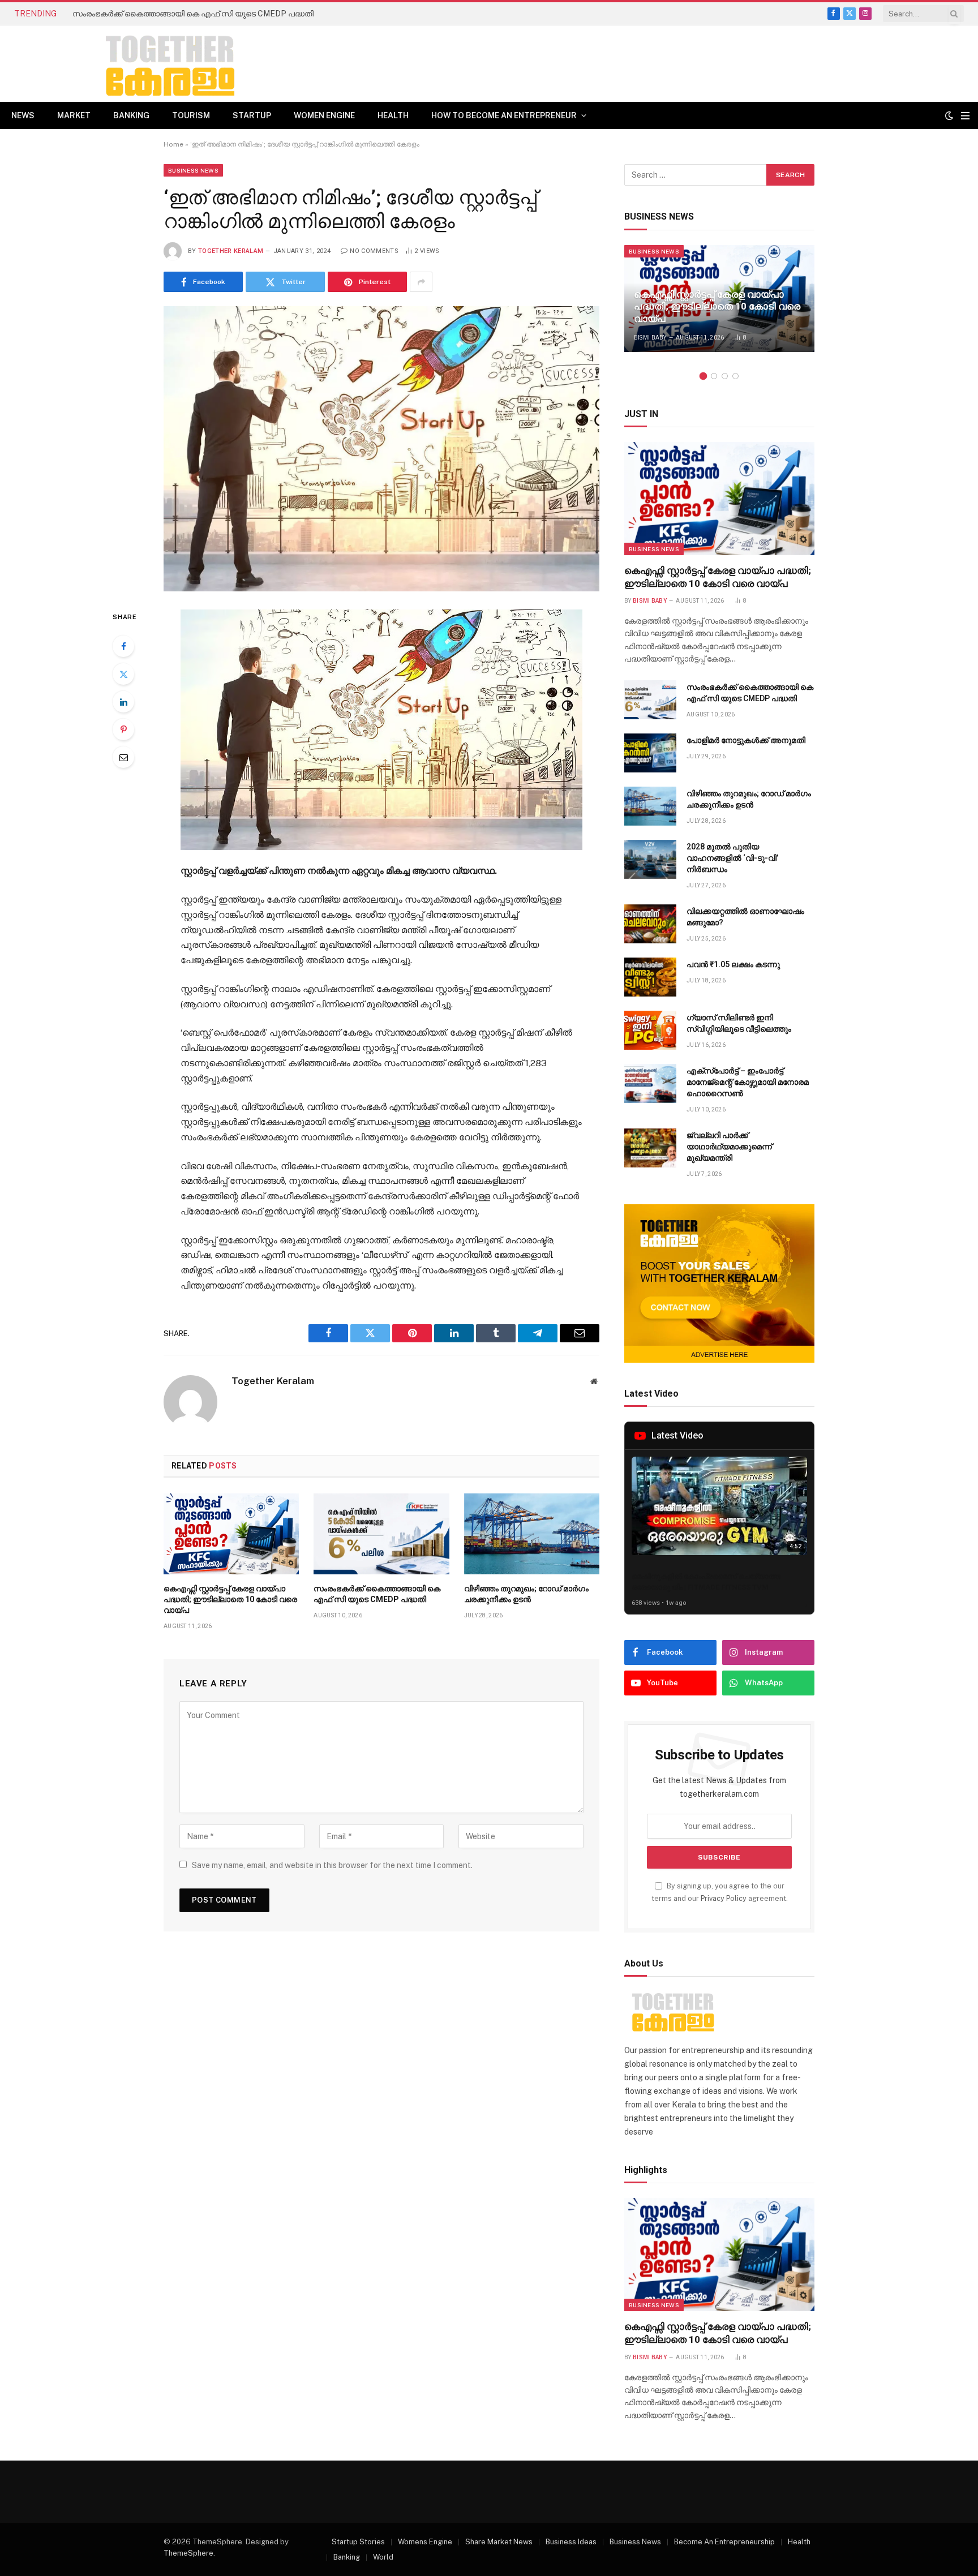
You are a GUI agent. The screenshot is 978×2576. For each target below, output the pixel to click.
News (23, 115)
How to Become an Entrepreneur (504, 115)
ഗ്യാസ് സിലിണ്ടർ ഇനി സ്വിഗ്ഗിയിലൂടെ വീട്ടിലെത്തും (739, 1023)
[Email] (123, 757)
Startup (252, 115)
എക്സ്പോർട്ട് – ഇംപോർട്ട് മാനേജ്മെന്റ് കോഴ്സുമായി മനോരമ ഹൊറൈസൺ (748, 1082)
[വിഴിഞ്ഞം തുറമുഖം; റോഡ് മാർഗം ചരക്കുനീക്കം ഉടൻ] (532, 1534)
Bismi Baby (650, 338)
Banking (131, 115)
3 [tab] (725, 376)
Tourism (191, 115)
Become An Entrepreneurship (724, 2542)
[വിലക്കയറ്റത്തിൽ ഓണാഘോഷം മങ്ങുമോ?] (650, 924)
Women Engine (324, 115)
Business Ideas (571, 2542)
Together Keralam (231, 251)
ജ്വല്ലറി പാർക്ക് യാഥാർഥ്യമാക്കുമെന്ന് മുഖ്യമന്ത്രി (729, 1147)
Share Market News (499, 2542)
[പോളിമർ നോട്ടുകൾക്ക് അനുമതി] (650, 753)
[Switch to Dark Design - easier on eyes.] (949, 115)
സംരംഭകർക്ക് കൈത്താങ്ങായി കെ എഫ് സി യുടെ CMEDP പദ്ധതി (193, 14)
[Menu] (965, 116)
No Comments (374, 251)
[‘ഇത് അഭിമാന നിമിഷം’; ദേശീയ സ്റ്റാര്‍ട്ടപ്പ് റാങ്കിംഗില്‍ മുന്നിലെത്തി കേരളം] (381, 448)
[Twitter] (123, 674)
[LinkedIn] (123, 702)
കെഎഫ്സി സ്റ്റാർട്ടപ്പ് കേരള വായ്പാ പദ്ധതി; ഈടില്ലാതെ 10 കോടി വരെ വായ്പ (230, 1599)
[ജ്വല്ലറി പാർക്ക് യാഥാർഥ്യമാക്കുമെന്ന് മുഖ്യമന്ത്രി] (650, 1148)
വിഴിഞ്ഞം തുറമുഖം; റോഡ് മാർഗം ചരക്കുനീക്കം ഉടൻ (526, 1594)
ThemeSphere (188, 2553)
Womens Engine (425, 2542)
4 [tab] (735, 376)
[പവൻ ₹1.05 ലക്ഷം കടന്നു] (650, 977)
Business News (193, 170)
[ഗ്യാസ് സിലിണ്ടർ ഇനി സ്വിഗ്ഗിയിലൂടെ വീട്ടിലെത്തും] (650, 1030)
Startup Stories (358, 2542)
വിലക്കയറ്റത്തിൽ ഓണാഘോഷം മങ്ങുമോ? (745, 917)
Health (393, 115)
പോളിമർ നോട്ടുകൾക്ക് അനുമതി (746, 740)
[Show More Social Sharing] (421, 282)
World (383, 2557)
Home (173, 144)
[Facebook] (123, 646)
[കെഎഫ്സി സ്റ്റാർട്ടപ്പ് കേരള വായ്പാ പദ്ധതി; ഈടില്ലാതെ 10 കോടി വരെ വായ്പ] (231, 1534)
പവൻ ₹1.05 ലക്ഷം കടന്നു (733, 964)
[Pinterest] (123, 729)
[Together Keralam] (139, 64)
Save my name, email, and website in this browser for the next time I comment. (332, 1865)
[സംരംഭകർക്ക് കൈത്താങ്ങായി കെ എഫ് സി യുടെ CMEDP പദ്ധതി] (381, 1534)
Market (74, 115)
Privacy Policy (724, 1898)
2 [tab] (714, 376)
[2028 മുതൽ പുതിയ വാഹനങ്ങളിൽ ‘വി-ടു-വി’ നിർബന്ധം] (650, 859)
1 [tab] (703, 376)
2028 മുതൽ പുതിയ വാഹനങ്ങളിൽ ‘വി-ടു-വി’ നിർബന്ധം (732, 858)
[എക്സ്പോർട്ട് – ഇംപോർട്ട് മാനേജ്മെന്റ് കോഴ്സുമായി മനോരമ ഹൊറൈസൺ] (650, 1083)
